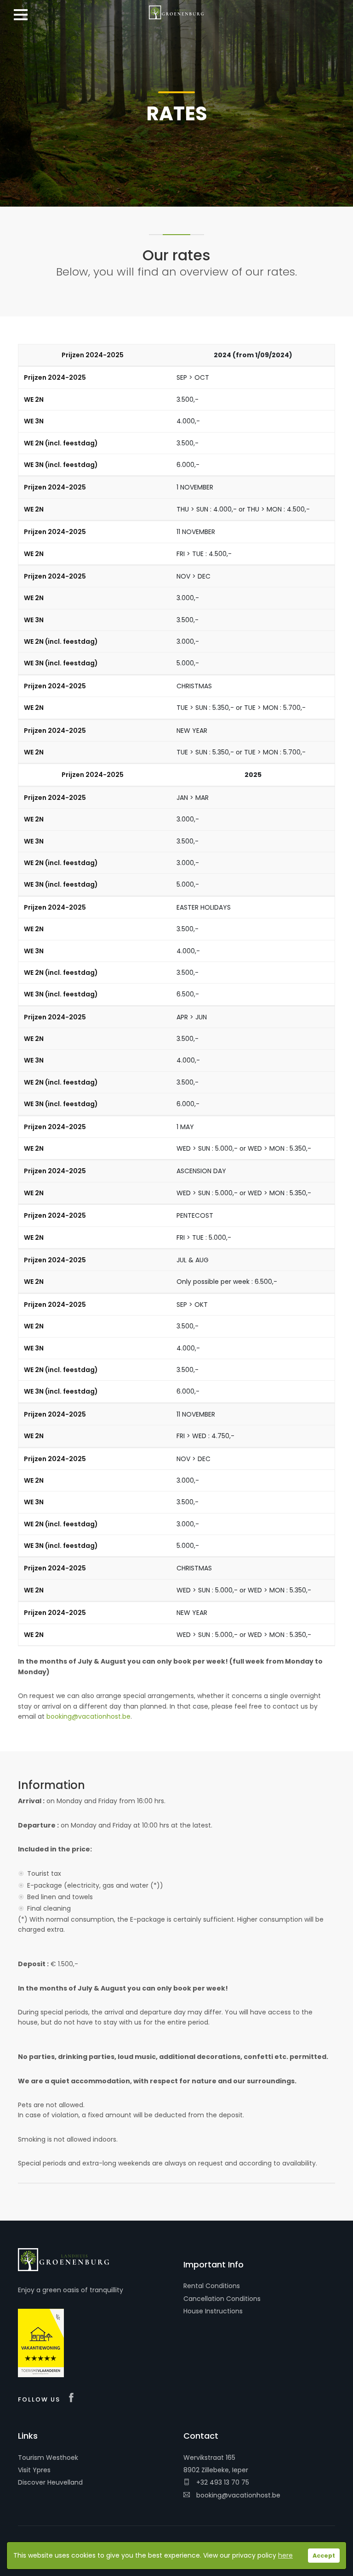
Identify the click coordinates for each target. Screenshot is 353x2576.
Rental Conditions (212, 2286)
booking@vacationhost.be (88, 1716)
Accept (324, 2556)
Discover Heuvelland (50, 2482)
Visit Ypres (34, 2470)
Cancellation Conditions (222, 2299)
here (285, 2555)
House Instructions (213, 2311)
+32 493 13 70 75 (222, 2482)
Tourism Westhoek (48, 2458)
